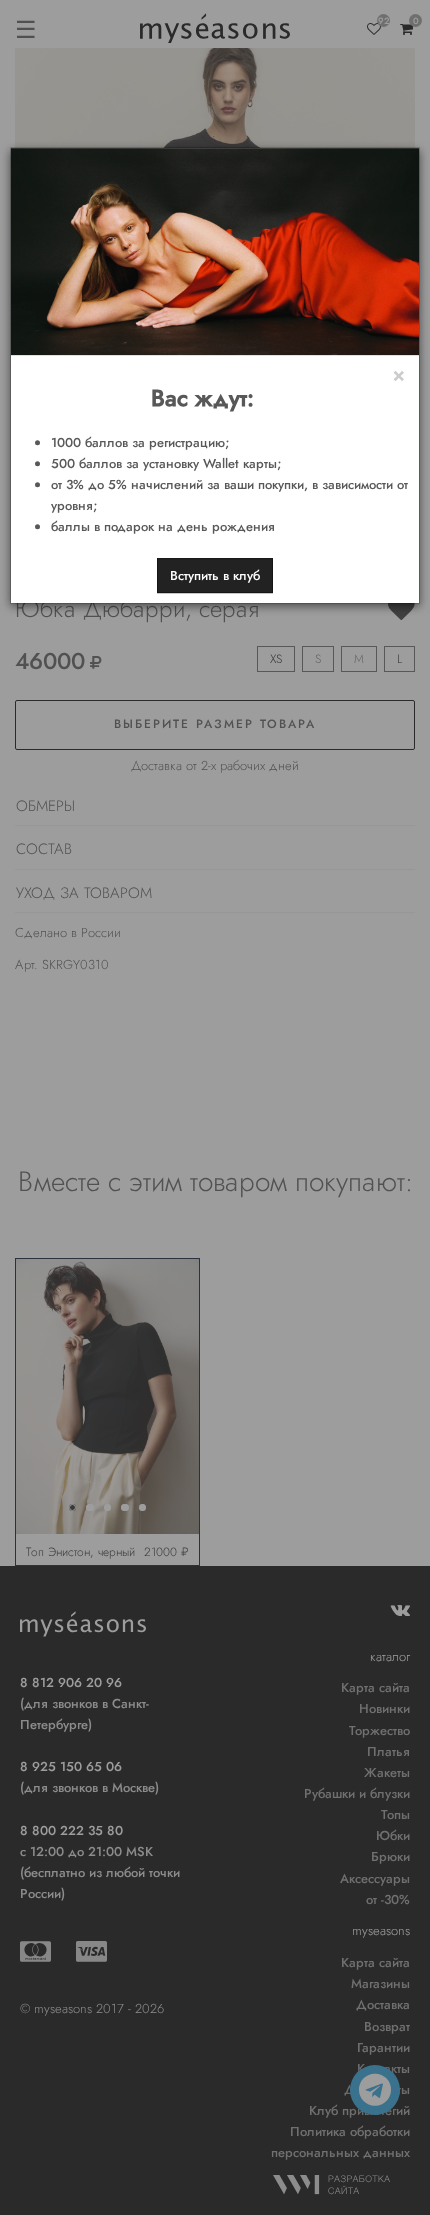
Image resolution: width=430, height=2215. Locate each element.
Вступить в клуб (215, 575)
